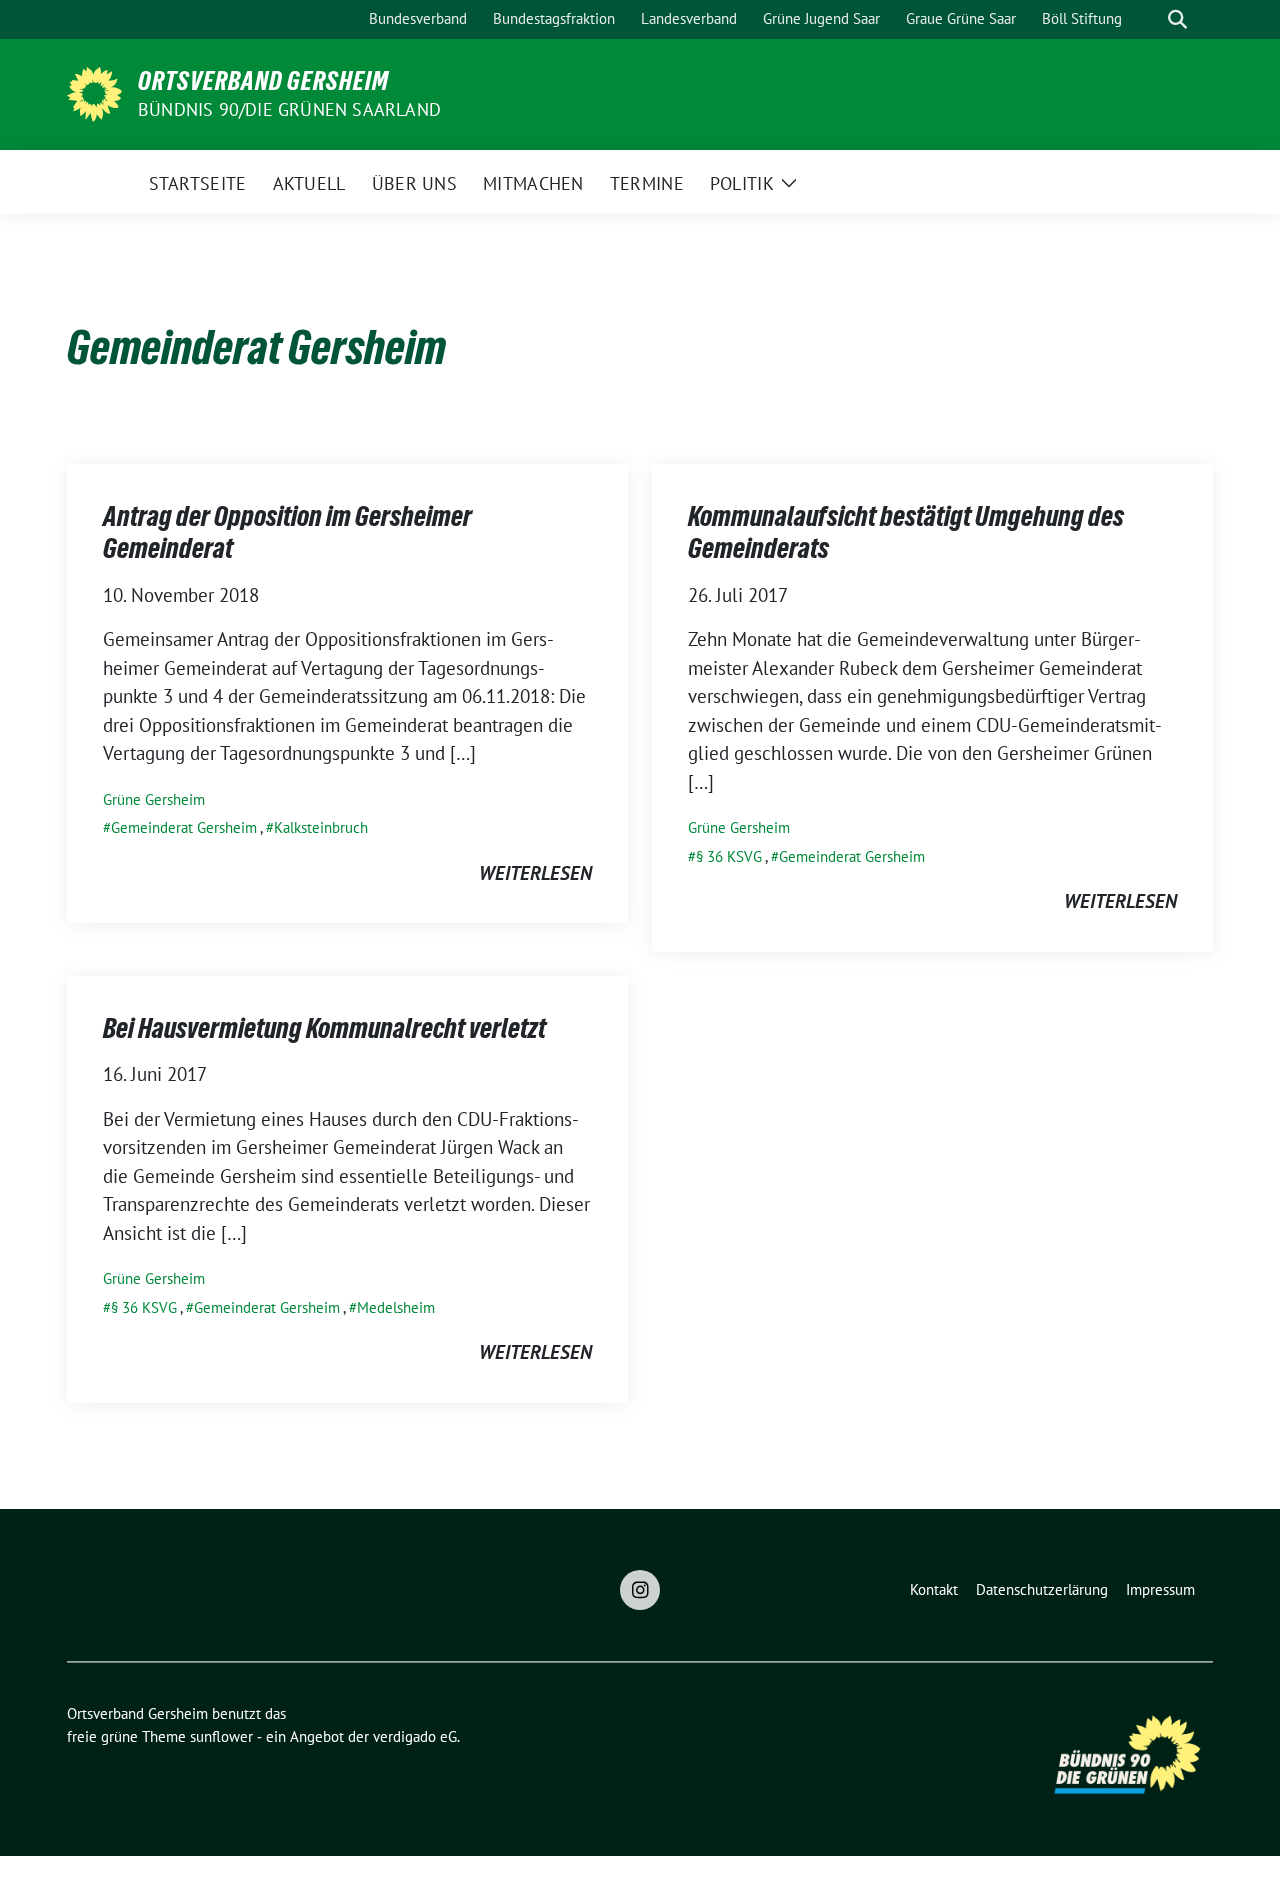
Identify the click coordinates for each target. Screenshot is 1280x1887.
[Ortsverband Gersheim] (94, 92)
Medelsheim (396, 1307)
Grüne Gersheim (154, 799)
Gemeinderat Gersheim (184, 827)
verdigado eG (415, 1736)
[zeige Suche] (1177, 19)
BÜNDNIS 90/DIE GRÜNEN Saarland (289, 109)
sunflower (221, 1736)
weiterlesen (535, 873)
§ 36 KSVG (729, 856)
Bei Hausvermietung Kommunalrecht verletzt (324, 1028)
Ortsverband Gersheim (263, 81)
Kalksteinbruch (321, 827)
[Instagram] (640, 1590)
